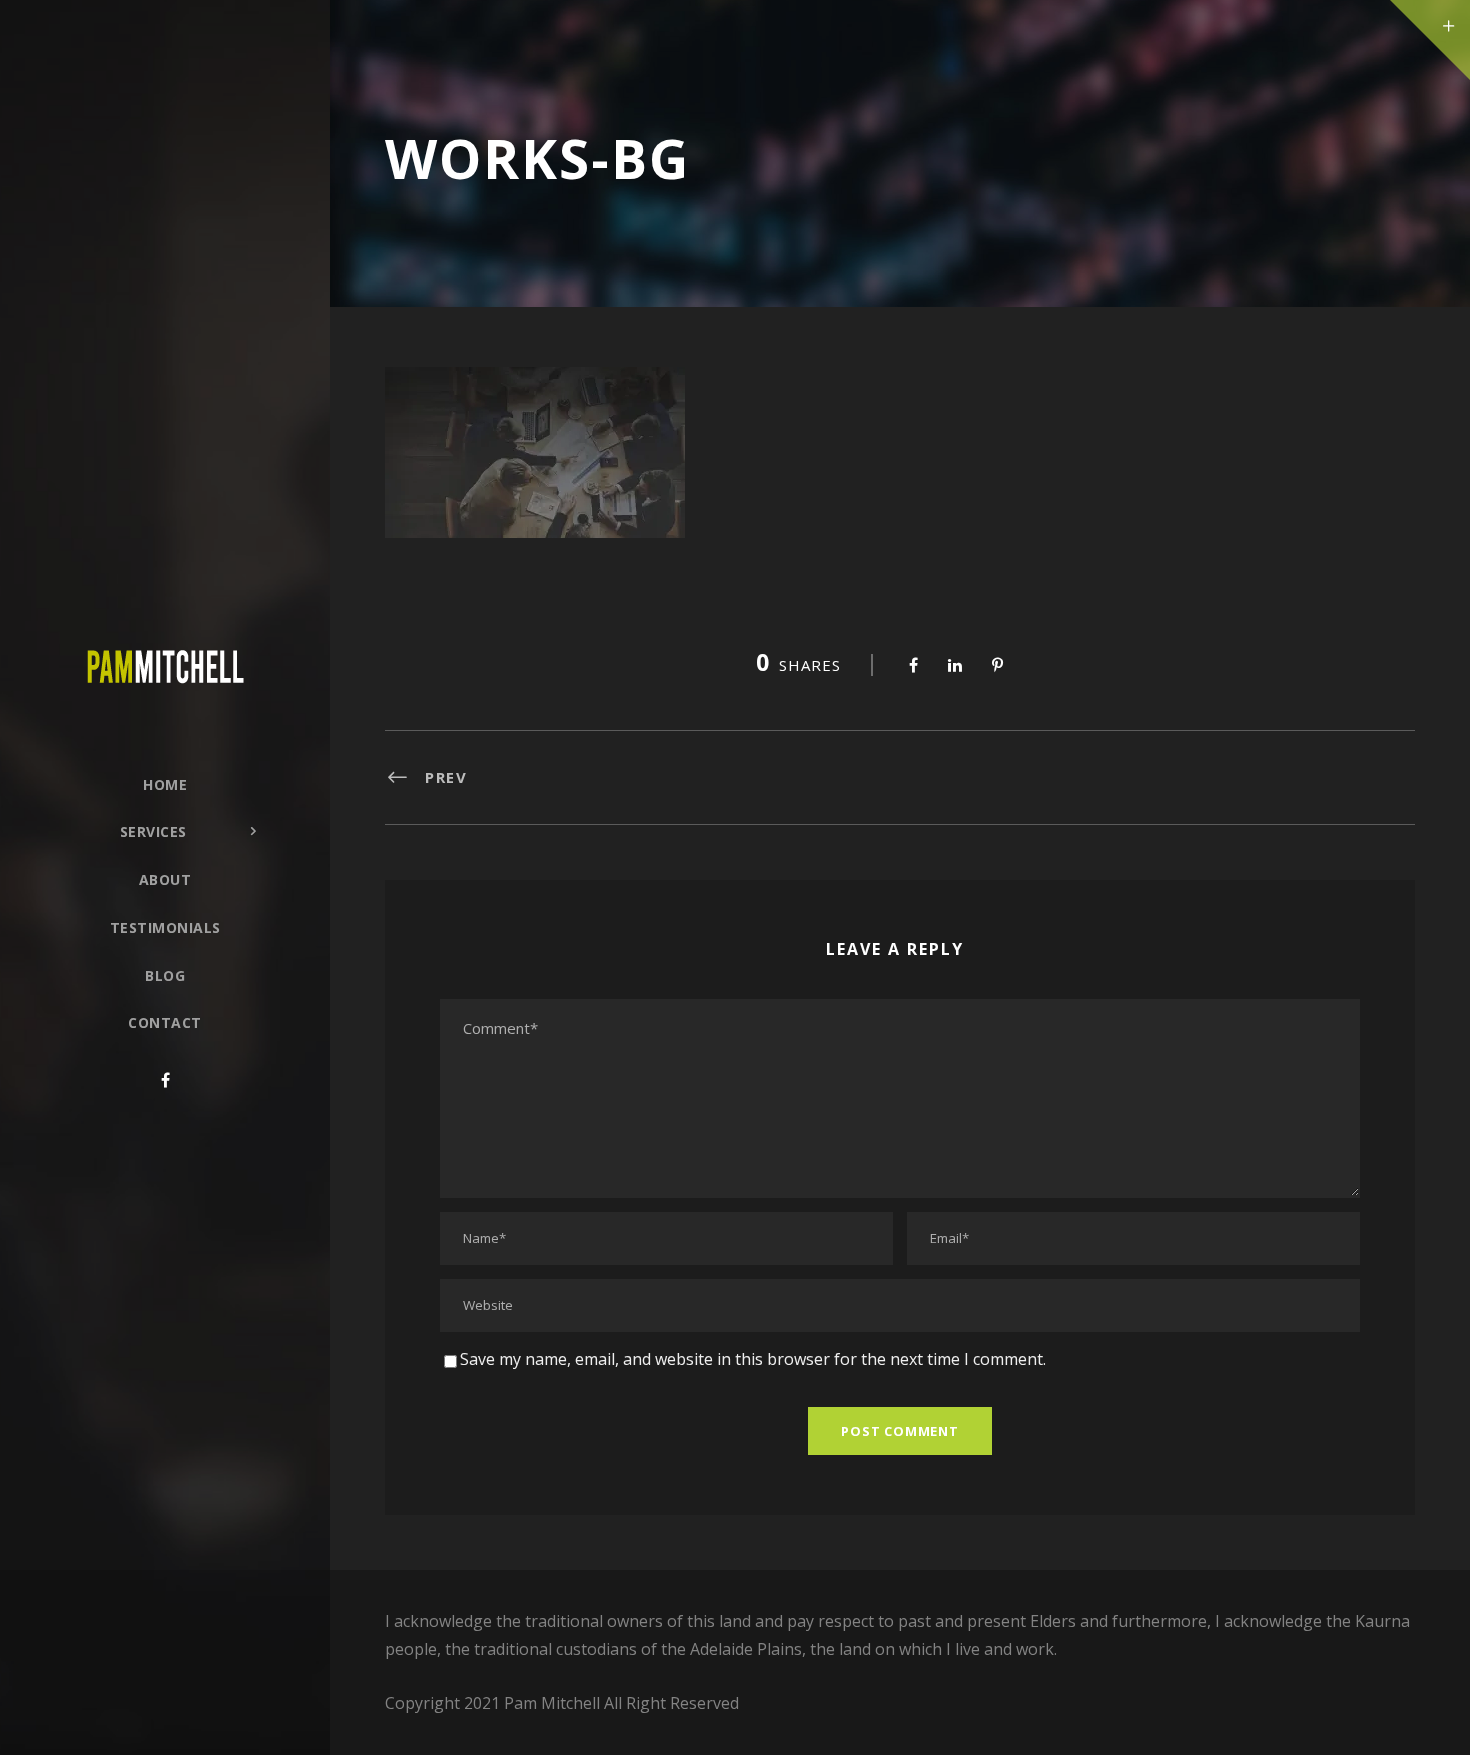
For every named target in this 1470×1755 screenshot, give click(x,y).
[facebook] (165, 1080)
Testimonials (165, 927)
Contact (165, 1022)
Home (165, 784)
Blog (165, 975)
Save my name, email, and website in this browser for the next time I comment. (753, 1359)
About (165, 879)
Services (153, 831)
